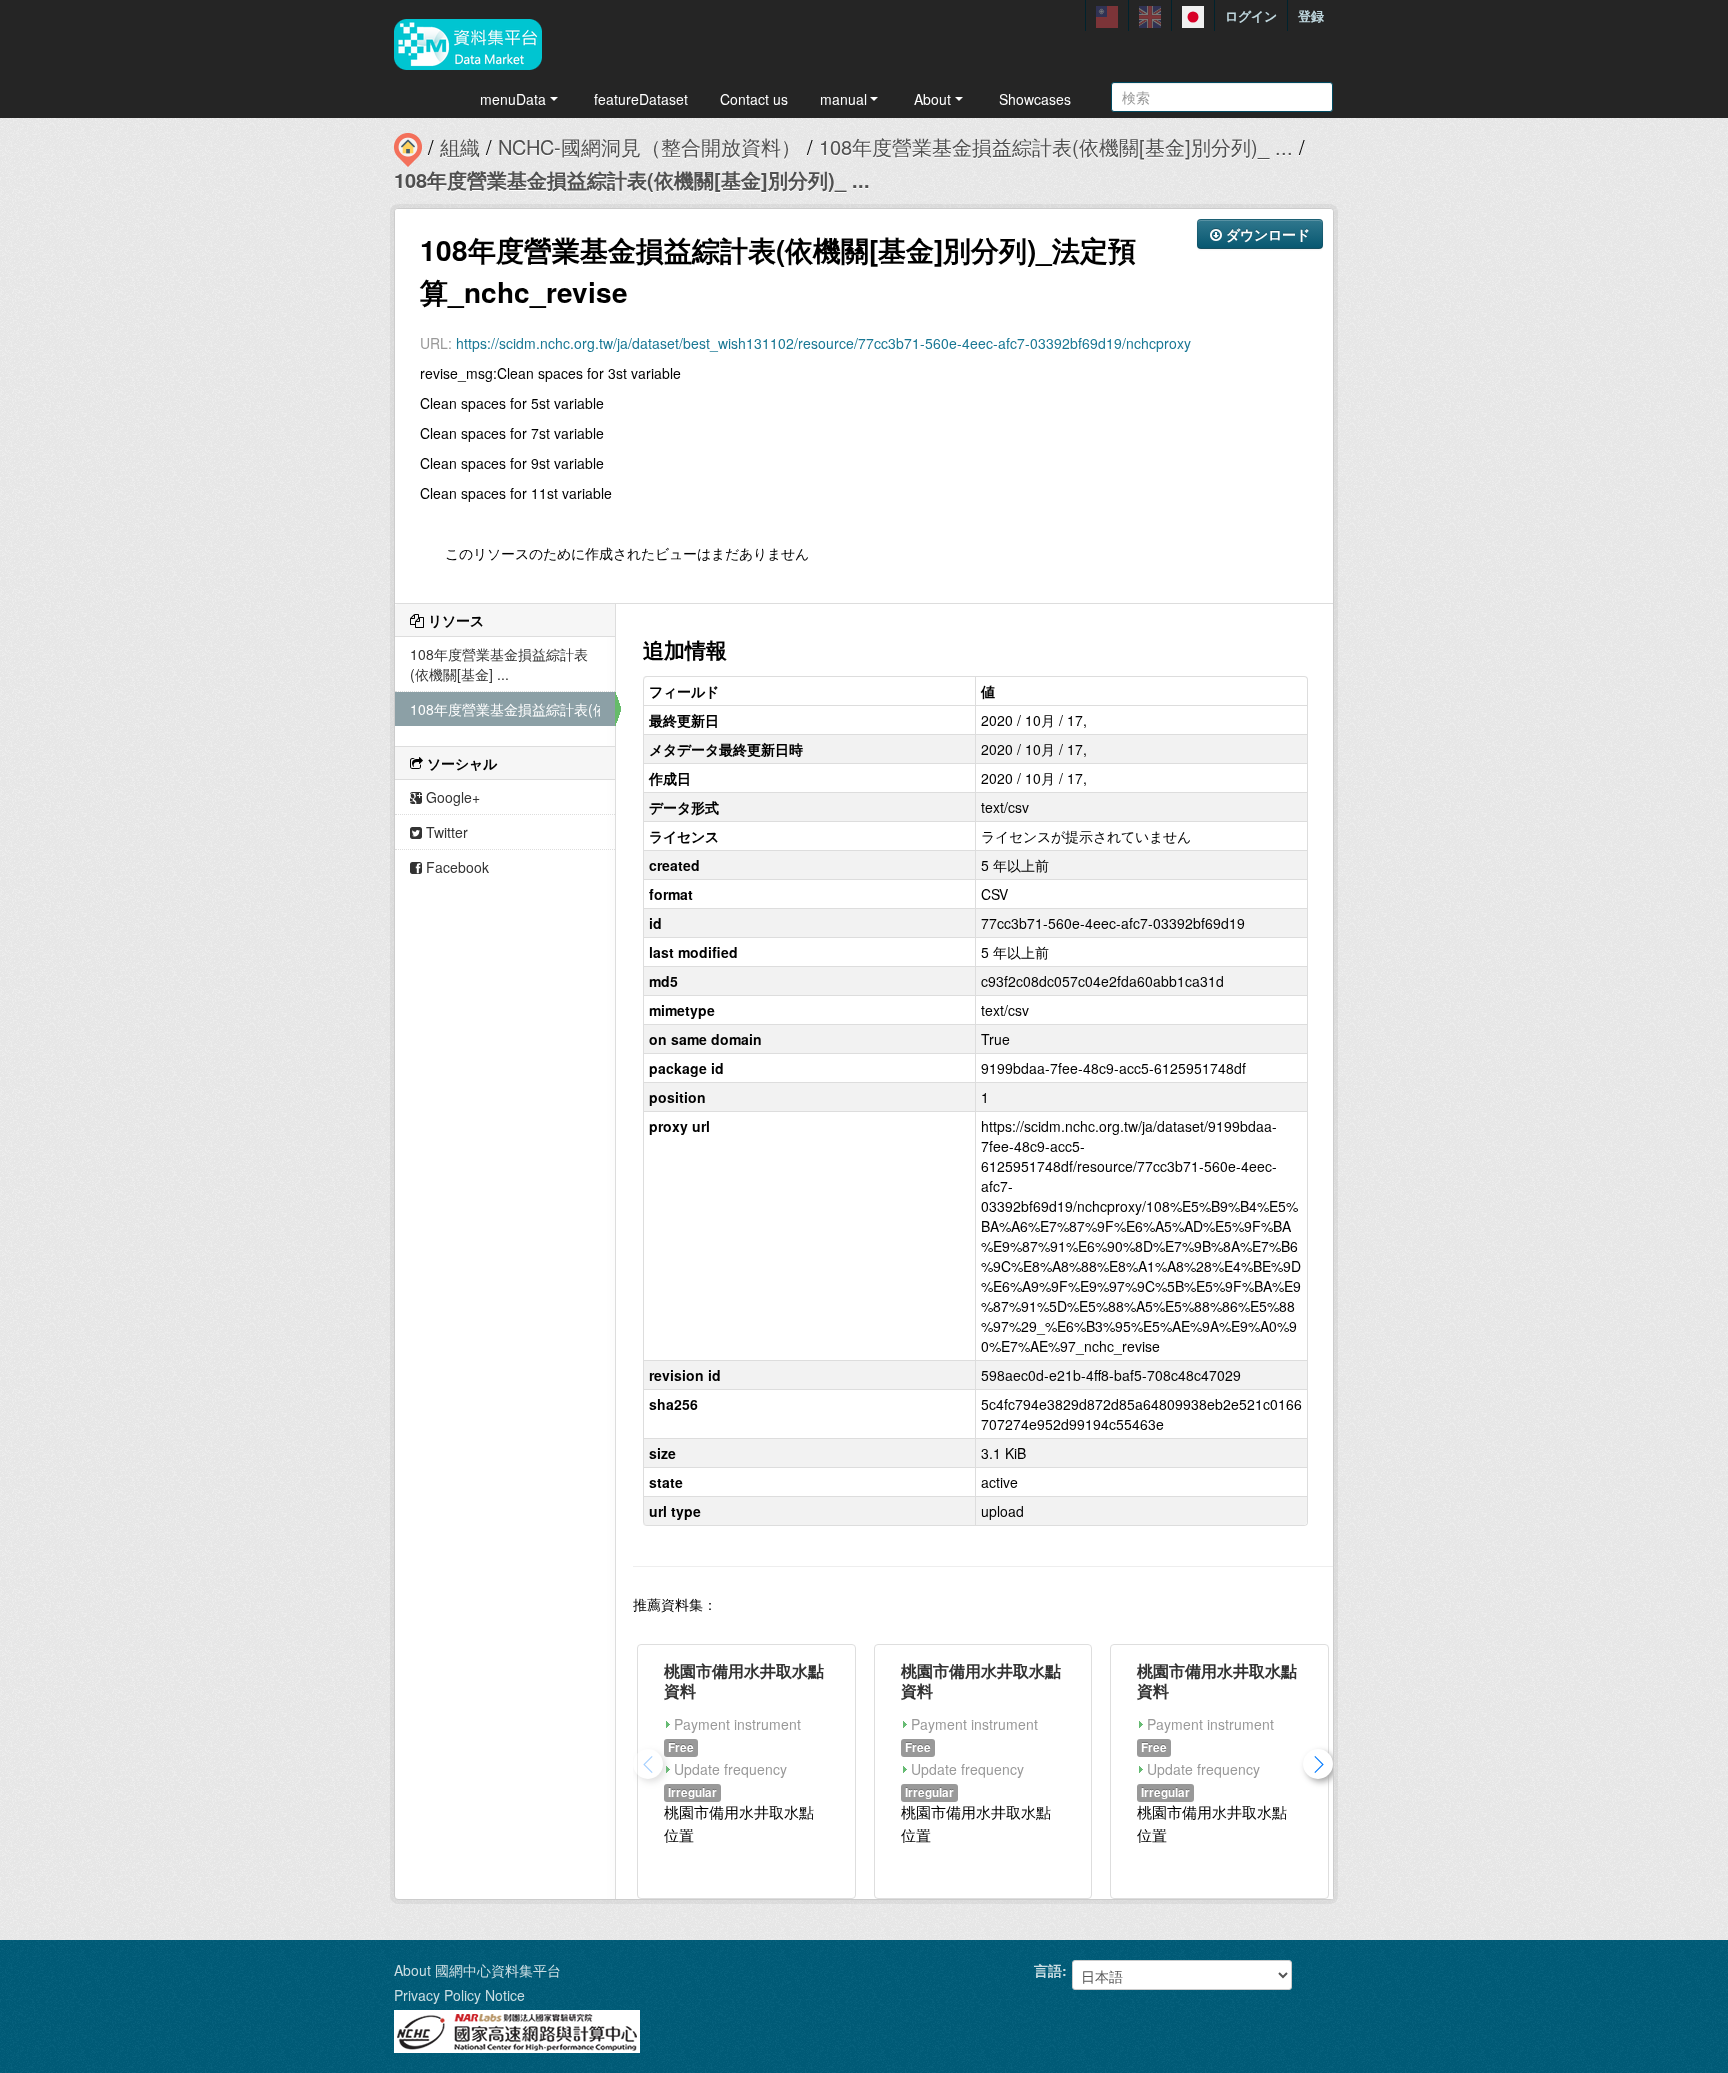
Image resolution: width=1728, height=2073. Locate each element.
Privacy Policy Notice (459, 1995)
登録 (1311, 15)
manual (843, 99)
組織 (460, 146)
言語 (1048, 1970)
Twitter (445, 832)
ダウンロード (1266, 234)
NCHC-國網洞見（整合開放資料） (649, 146)
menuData (513, 99)
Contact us (754, 99)
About (932, 99)
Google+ (451, 797)
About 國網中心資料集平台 (477, 1970)
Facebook (455, 867)
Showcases (1035, 99)
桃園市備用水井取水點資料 (744, 1681)
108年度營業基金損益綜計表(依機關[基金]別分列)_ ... (1056, 146)
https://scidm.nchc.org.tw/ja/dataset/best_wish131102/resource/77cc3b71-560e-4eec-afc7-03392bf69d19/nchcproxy (823, 343)
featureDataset (641, 99)
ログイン (1251, 15)
